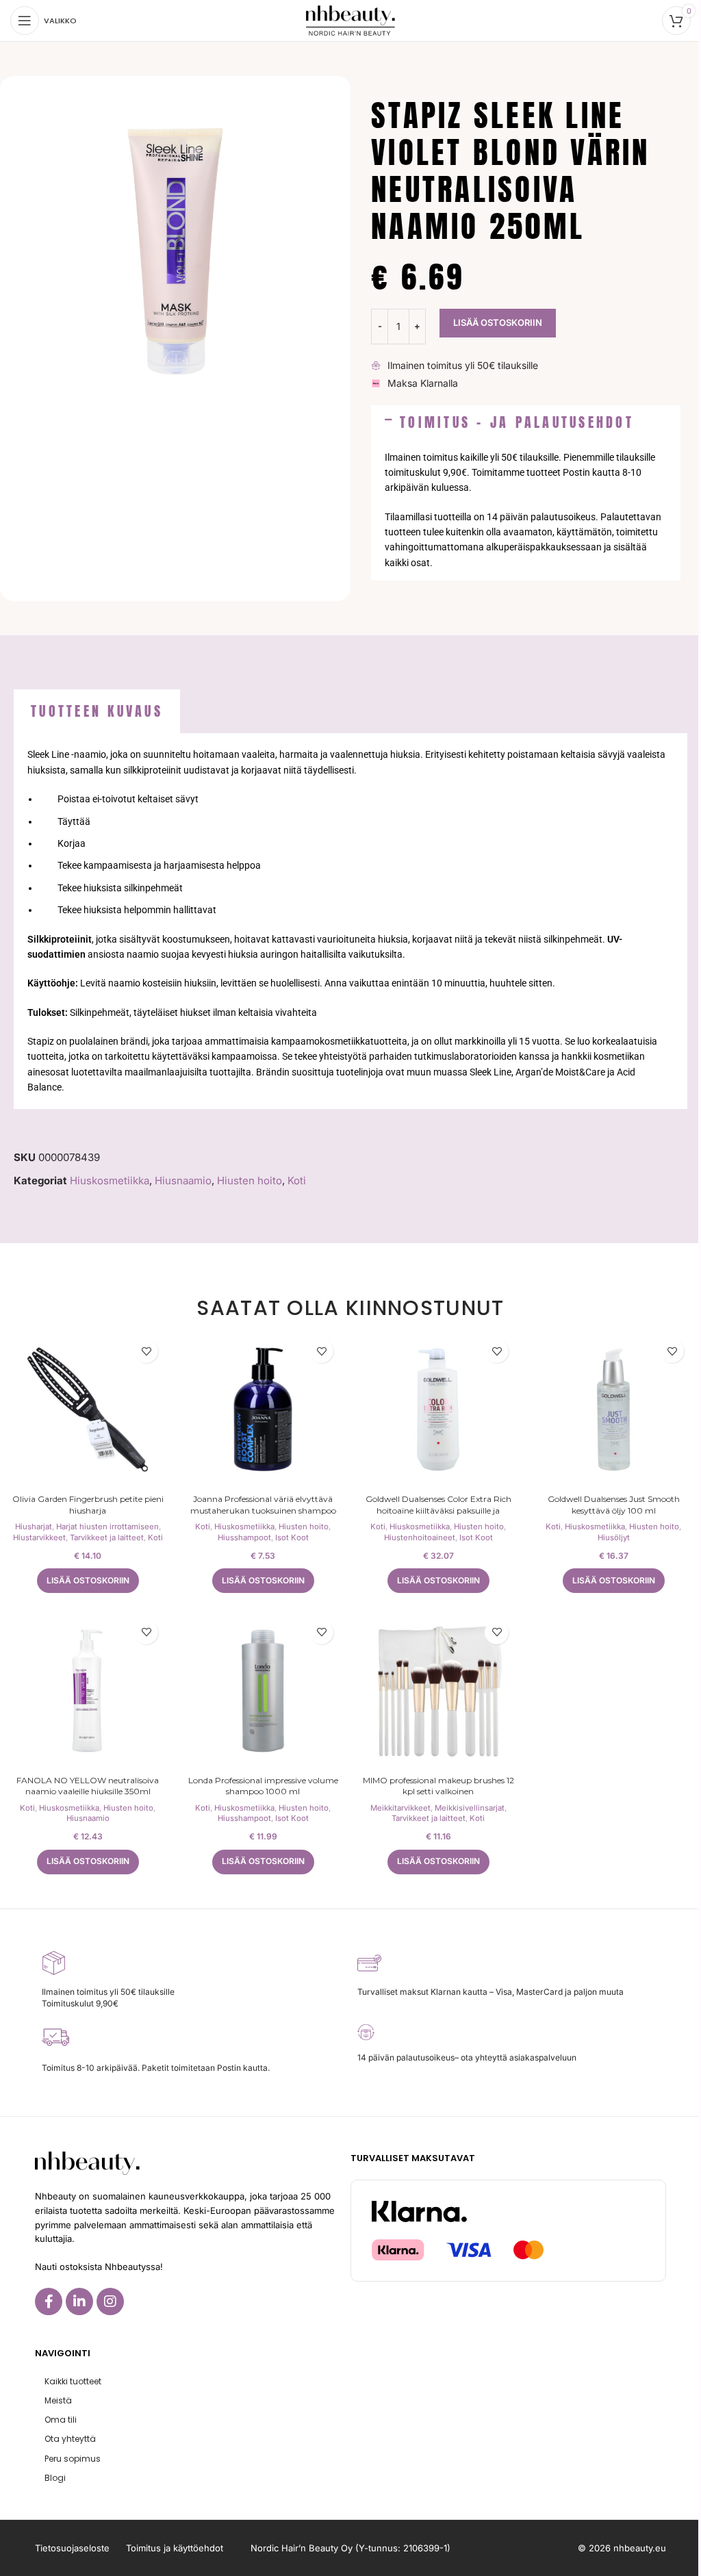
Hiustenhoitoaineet (420, 1538)
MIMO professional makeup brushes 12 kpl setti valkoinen (438, 1786)
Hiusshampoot (244, 1538)
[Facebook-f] (49, 2301)
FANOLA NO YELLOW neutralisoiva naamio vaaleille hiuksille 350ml (88, 1786)
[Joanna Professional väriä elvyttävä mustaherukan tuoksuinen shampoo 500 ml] (263, 1410)
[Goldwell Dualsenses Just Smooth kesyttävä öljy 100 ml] (613, 1410)
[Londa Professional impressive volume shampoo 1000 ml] (263, 1691)
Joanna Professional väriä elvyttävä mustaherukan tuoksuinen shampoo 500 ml (263, 1510)
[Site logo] (350, 20)
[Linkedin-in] (79, 2301)
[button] (526, 422)
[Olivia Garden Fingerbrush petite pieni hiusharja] (88, 1410)
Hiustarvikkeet (39, 1538)
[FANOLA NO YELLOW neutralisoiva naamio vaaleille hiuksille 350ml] (88, 1691)
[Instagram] (110, 2301)
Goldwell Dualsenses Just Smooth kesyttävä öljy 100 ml (614, 1505)
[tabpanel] (350, 921)
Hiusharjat (34, 1527)
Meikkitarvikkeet (400, 1808)
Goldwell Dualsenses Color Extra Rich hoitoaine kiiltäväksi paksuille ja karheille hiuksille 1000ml (438, 1510)
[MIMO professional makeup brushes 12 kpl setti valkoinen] (438, 1691)
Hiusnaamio (183, 1181)
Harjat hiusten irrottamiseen (107, 1527)
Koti (297, 1181)
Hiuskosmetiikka (110, 1181)
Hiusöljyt (614, 1538)
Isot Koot (292, 1538)
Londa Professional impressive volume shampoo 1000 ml (263, 1786)
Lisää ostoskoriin (498, 322)
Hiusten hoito (250, 1181)
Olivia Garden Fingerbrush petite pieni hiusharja (88, 1505)
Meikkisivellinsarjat (470, 1808)
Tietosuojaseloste (72, 2548)
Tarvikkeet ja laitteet (107, 1538)
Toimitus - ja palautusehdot (517, 422)
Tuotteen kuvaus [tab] (97, 711)
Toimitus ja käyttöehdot (175, 2548)
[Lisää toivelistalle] (146, 1351)
